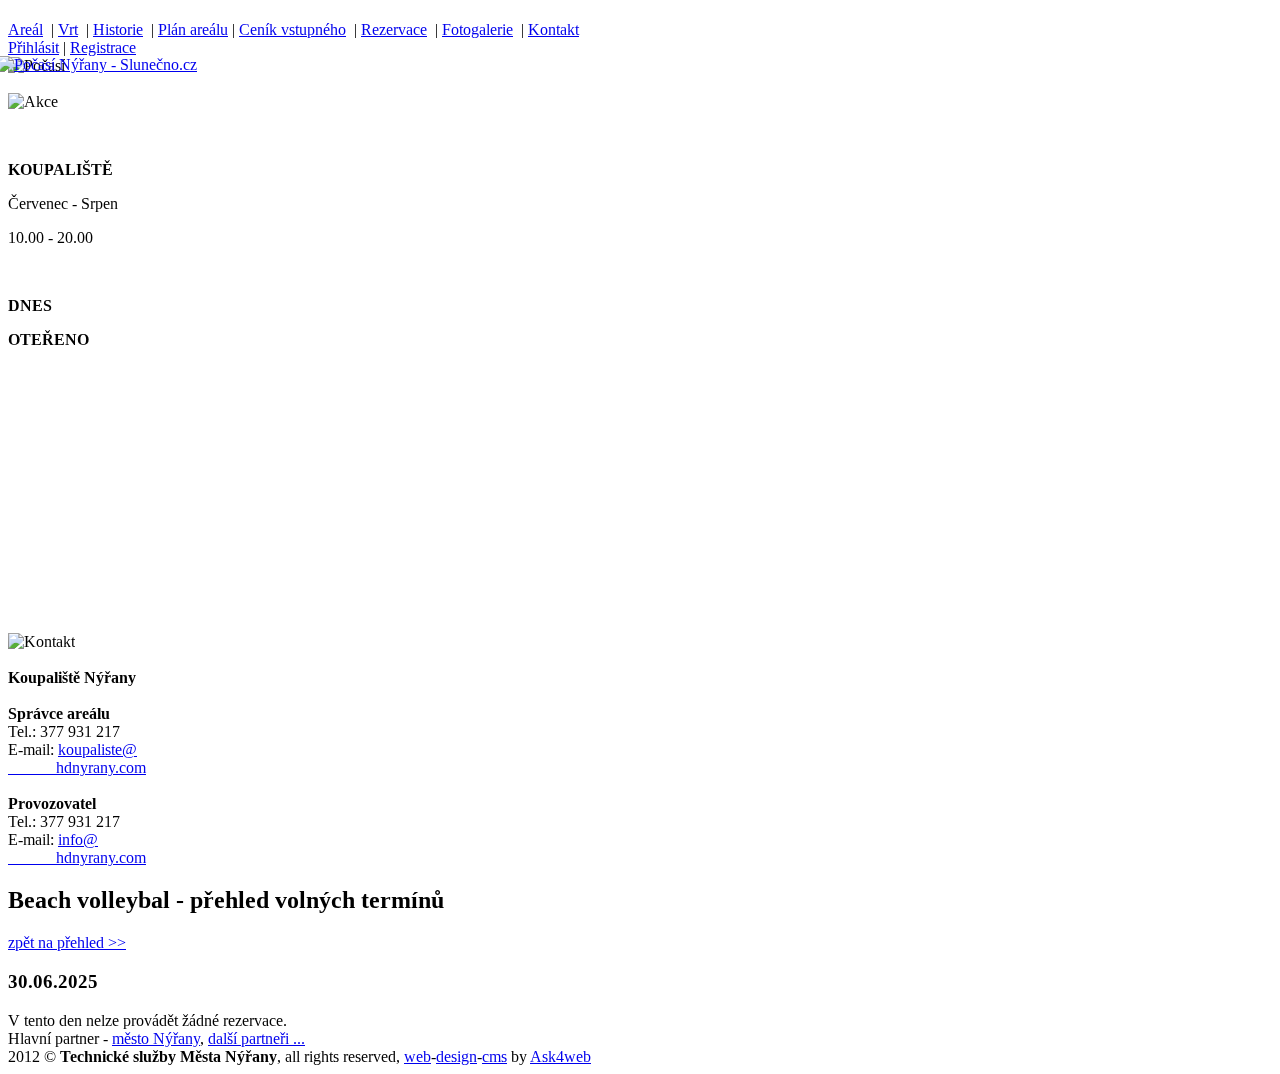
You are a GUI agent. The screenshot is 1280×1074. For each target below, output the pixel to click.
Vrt (68, 29)
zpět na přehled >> (67, 942)
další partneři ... (256, 1038)
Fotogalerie (477, 29)
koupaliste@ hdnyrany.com (77, 758)
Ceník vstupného (292, 29)
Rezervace (394, 29)
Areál (25, 29)
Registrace (103, 47)
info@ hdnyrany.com (77, 848)
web (417, 1056)
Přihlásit (33, 47)
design (456, 1056)
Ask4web (560, 1056)
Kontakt (553, 29)
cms (494, 1056)
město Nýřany (156, 1038)
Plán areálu (193, 29)
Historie (118, 29)
